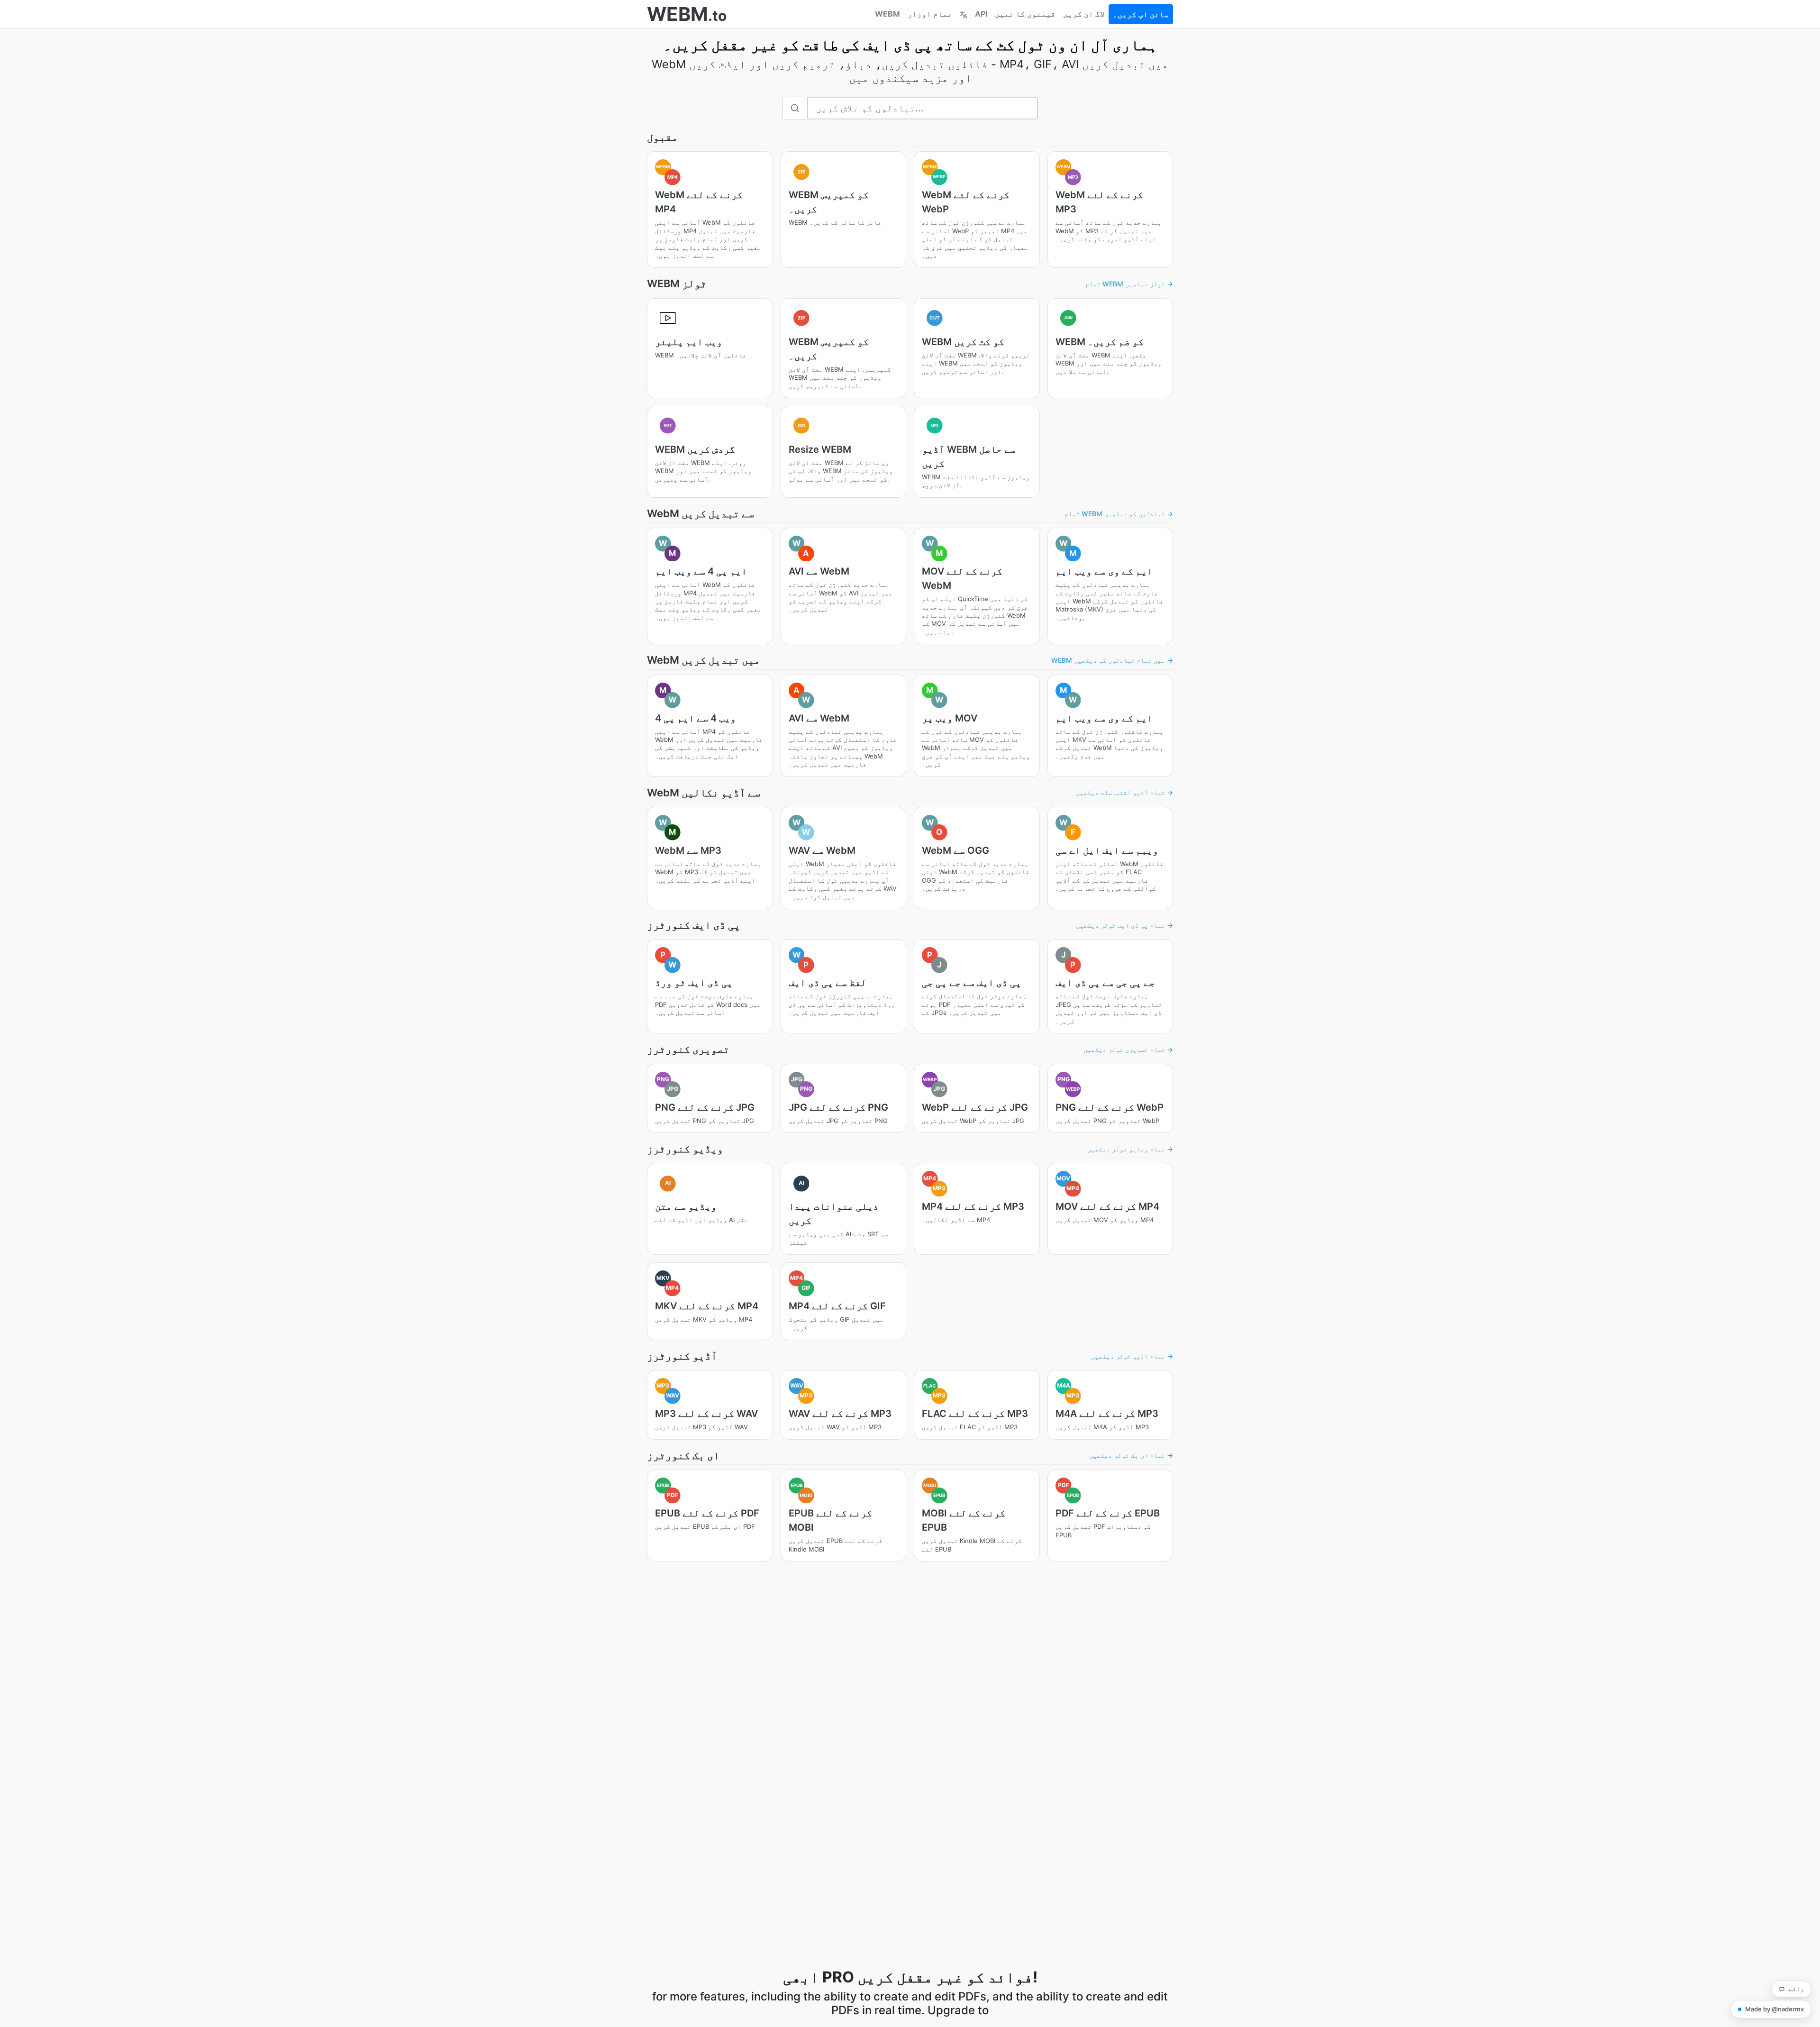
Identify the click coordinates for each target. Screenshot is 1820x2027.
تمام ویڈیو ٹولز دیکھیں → (1130, 1149)
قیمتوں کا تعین (1025, 14)
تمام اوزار (930, 14)
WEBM (887, 14)
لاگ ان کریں (1084, 14)
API (981, 14)
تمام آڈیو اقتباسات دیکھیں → (1124, 792)
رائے (1796, 1989)
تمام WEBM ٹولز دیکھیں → (1129, 284)
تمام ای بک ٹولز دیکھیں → (1131, 1455)
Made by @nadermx (1774, 2009)
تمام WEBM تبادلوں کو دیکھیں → (1119, 514)
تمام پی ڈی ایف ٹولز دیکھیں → (1124, 925)
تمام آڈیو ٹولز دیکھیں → (1132, 1356)
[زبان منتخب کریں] (964, 14)
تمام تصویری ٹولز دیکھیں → (1128, 1049)
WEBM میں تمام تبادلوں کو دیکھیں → (1112, 660)
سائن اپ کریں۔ (1141, 14)
